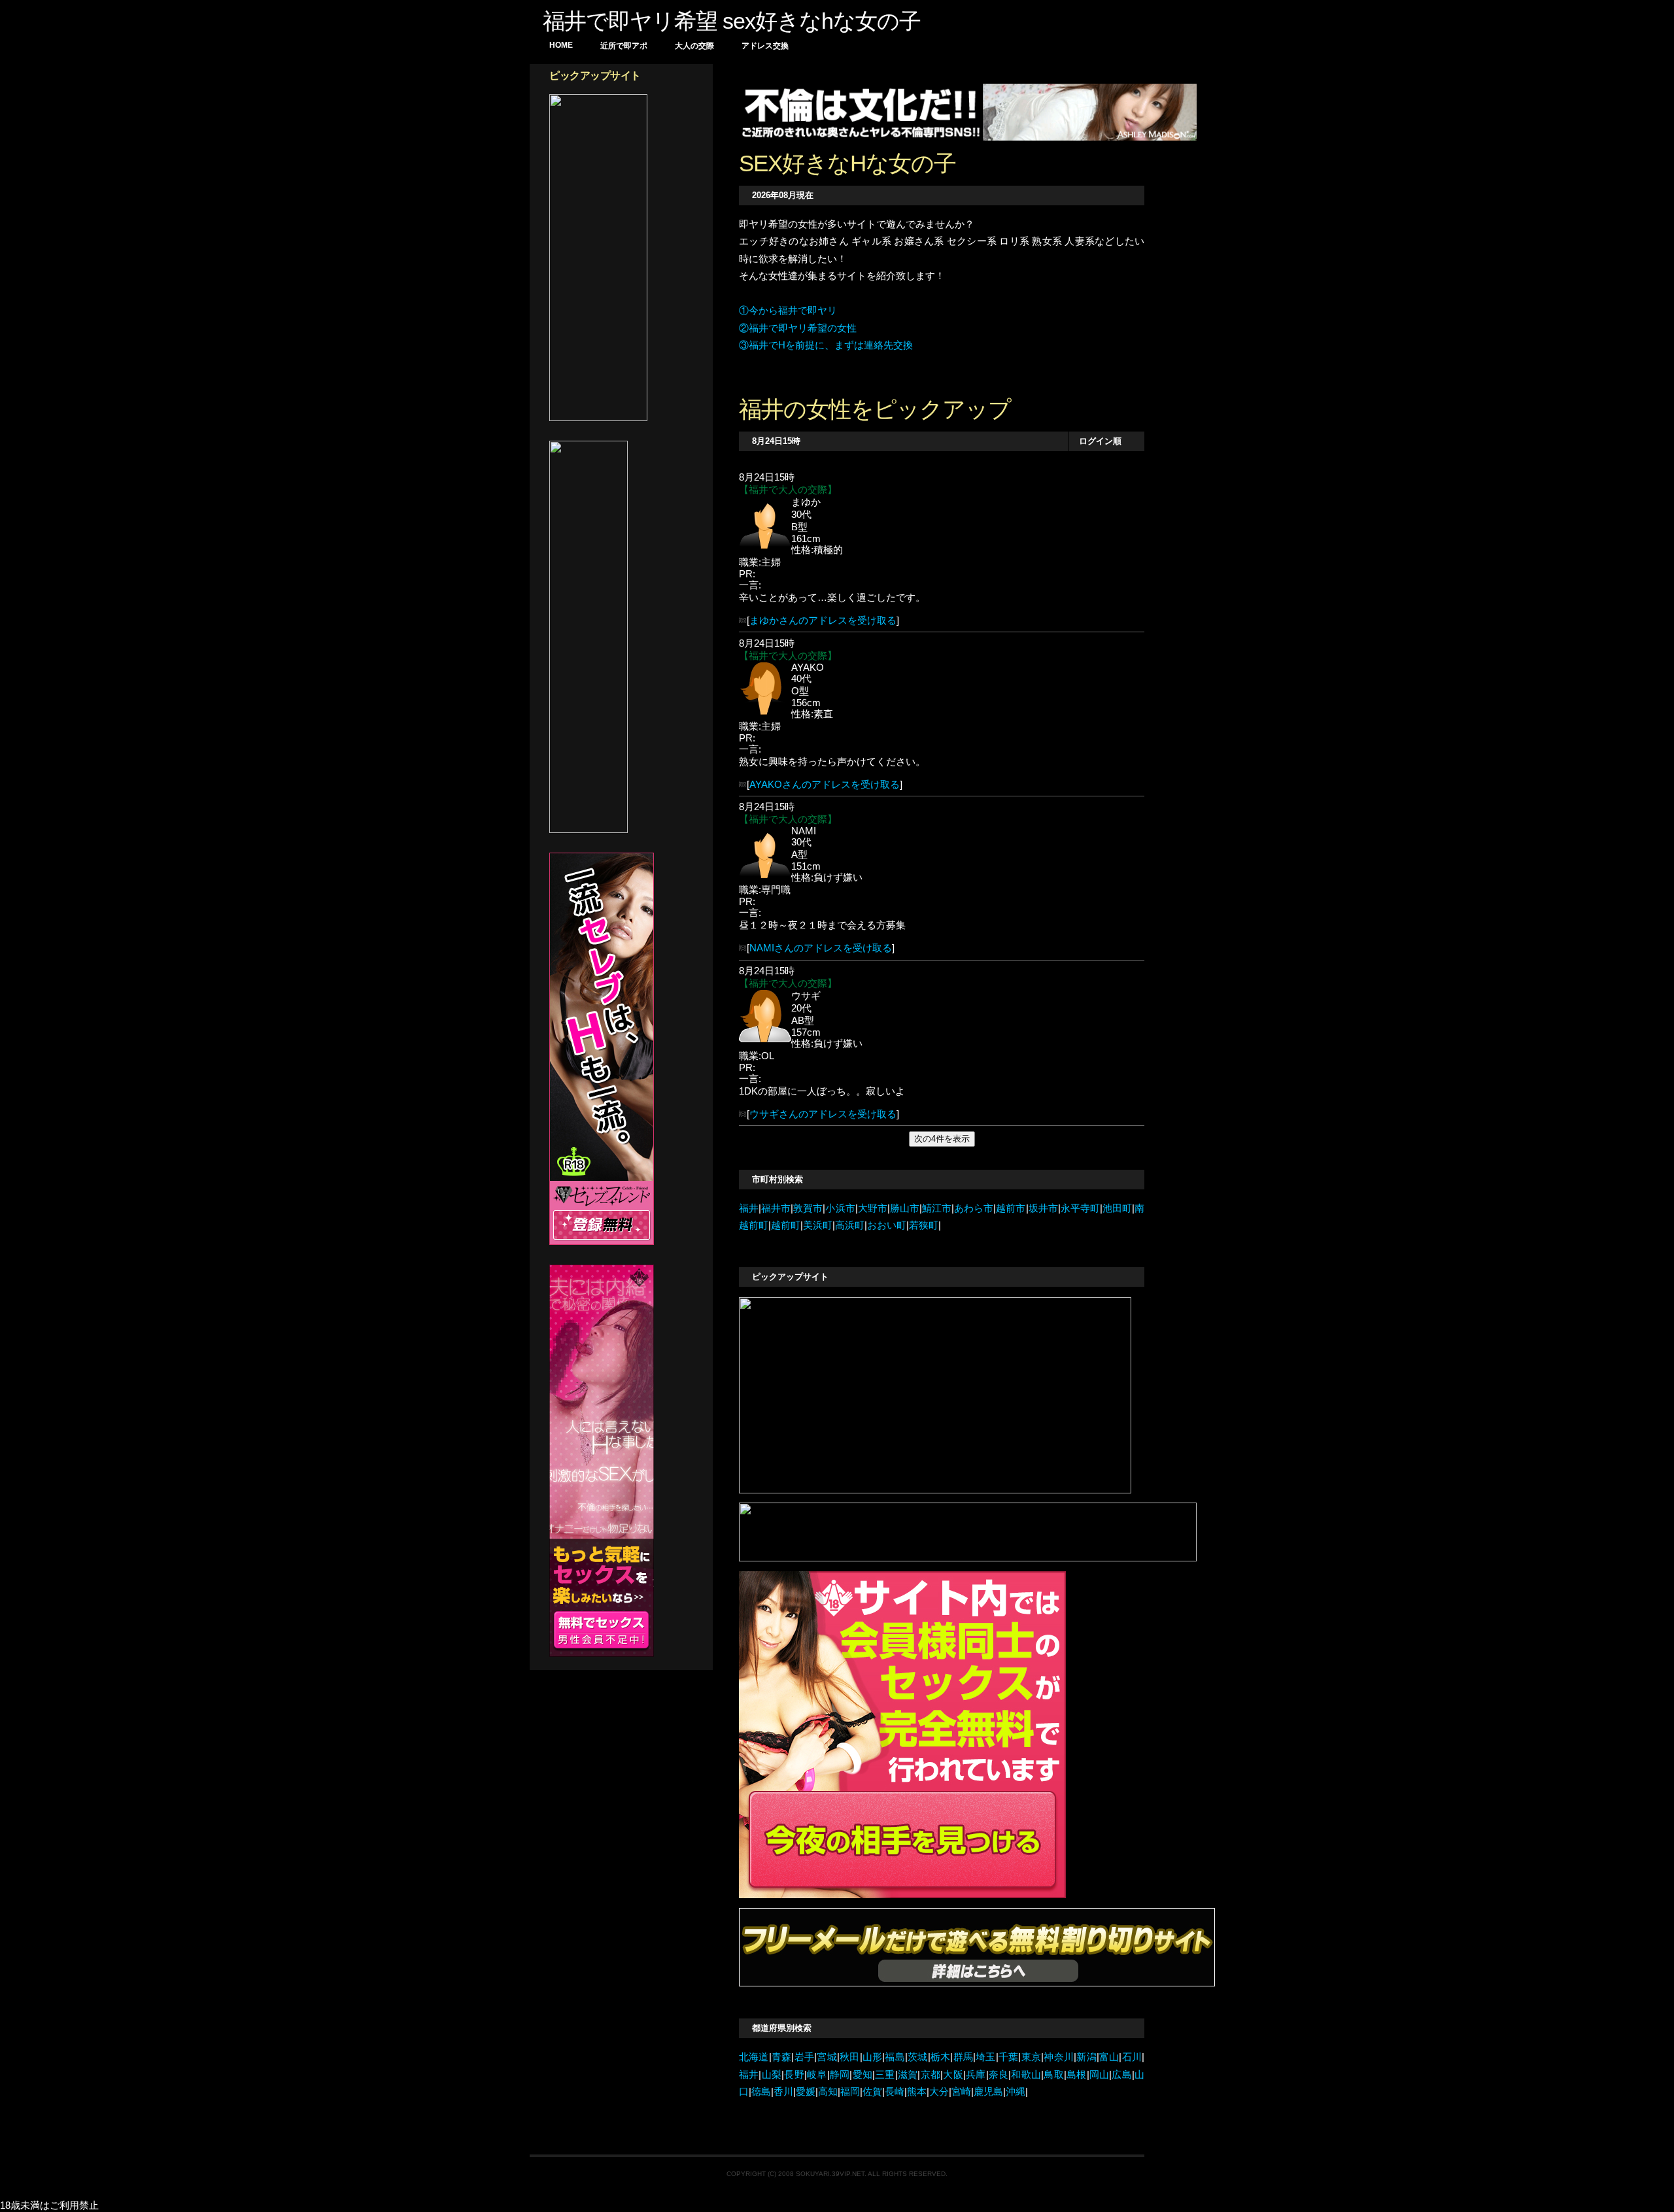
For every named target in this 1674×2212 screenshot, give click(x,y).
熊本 (917, 2092)
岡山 (1100, 2075)
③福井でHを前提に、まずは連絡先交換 (826, 345)
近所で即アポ (624, 46)
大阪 (953, 2075)
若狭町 (924, 1225)
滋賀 (908, 2075)
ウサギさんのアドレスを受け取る (823, 1114)
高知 (828, 2092)
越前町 (786, 1225)
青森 (782, 2057)
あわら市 (974, 1208)
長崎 (895, 2092)
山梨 (771, 2075)
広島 (1122, 2075)
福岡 (850, 2092)
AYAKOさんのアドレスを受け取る (825, 785)
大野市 (873, 1208)
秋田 (850, 2057)
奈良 (999, 2075)
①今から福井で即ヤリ (788, 311)
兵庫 (976, 2075)
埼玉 (986, 2057)
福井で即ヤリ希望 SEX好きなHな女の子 (732, 21)
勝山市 (905, 1208)
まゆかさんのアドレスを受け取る (823, 621)
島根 (1077, 2075)
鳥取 (1054, 2075)
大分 (939, 2092)
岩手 (804, 2057)
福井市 (776, 1208)
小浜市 (840, 1208)
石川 (1132, 2057)
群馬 (963, 2057)
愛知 (862, 2075)
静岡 (840, 2075)
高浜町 (850, 1225)
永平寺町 (1080, 1208)
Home (561, 45)
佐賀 (872, 2092)
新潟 (1086, 2057)
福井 (749, 1208)
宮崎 (961, 2092)
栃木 (941, 2057)
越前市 (1011, 1208)
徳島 (761, 2092)
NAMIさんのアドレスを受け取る (821, 948)
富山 (1109, 2057)
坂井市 (1043, 1208)
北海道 (754, 2057)
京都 (930, 2075)
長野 (794, 2075)
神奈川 (1059, 2057)
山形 (873, 2057)
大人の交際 (694, 46)
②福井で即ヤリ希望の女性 (798, 328)
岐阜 (817, 2075)
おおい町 (887, 1225)
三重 (885, 2075)
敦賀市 (808, 1208)
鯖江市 (937, 1208)
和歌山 (1026, 2075)
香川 (783, 2092)
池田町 (1117, 1208)
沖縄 (1016, 2092)
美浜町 (818, 1225)
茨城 (918, 2057)
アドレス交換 (765, 46)
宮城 (827, 2057)
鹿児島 (988, 2092)
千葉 (1009, 2057)
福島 (895, 2057)
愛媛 (806, 2092)
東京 (1031, 2057)
